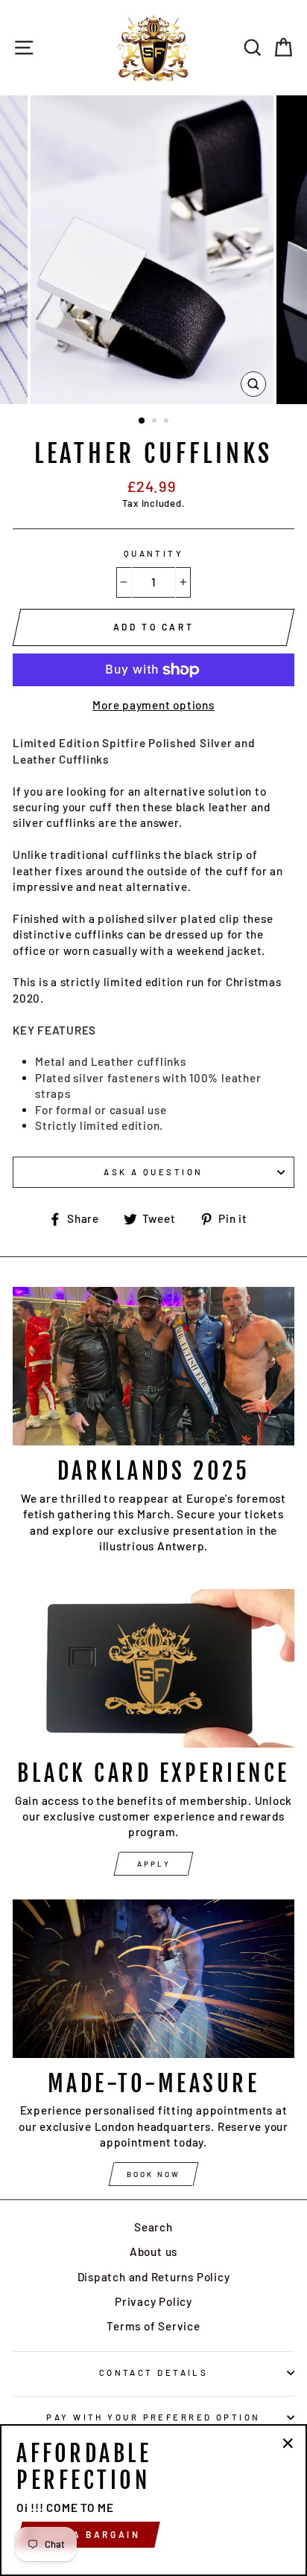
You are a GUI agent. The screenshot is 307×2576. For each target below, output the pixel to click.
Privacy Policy (153, 2301)
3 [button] (168, 422)
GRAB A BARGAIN (88, 2534)
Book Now (153, 2174)
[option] (153, 250)
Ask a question (153, 1172)
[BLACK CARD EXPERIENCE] (153, 1668)
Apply (154, 1864)
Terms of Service (153, 2326)
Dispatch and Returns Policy (154, 2277)
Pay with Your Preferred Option (153, 2417)
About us (153, 2251)
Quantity (154, 553)
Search (153, 2227)
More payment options (153, 705)
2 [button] (156, 422)
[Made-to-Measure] (153, 1979)
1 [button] (142, 421)
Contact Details (154, 2372)
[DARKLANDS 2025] (153, 1366)
